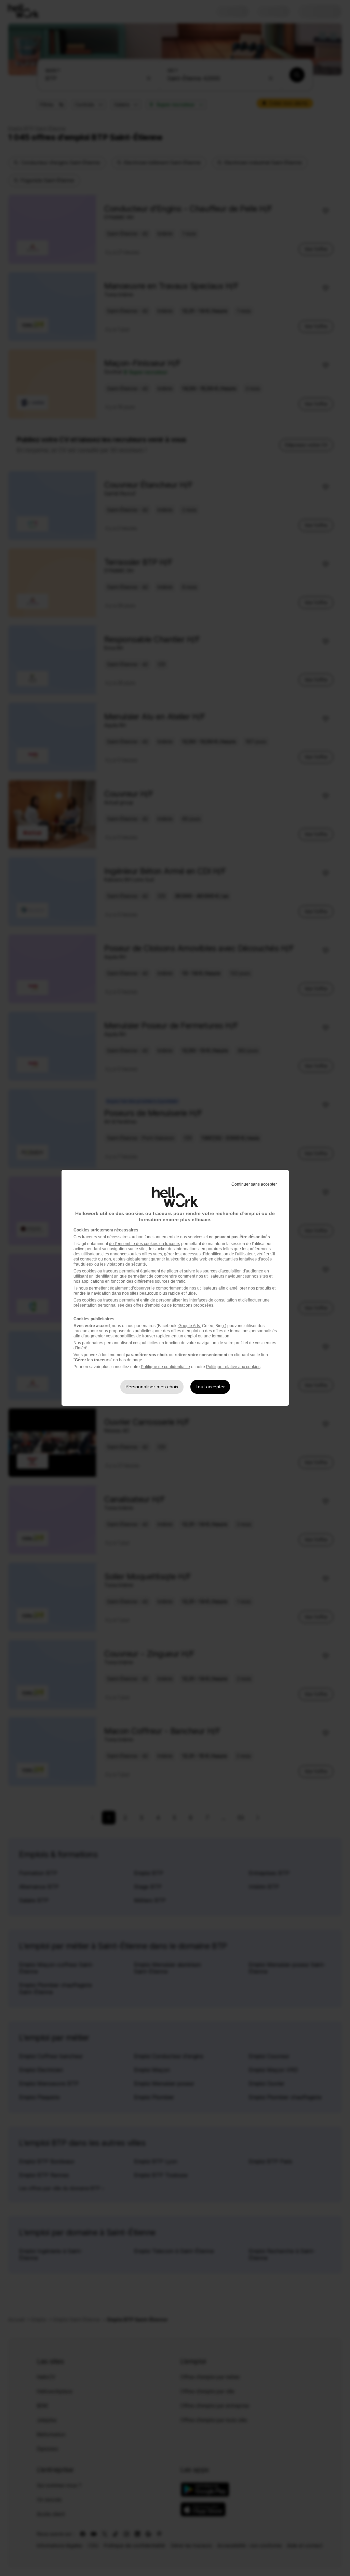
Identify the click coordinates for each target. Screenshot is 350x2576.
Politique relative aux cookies (233, 1367)
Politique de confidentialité (165, 1367)
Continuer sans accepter (254, 1184)
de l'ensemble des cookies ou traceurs (145, 1244)
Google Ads (189, 1326)
